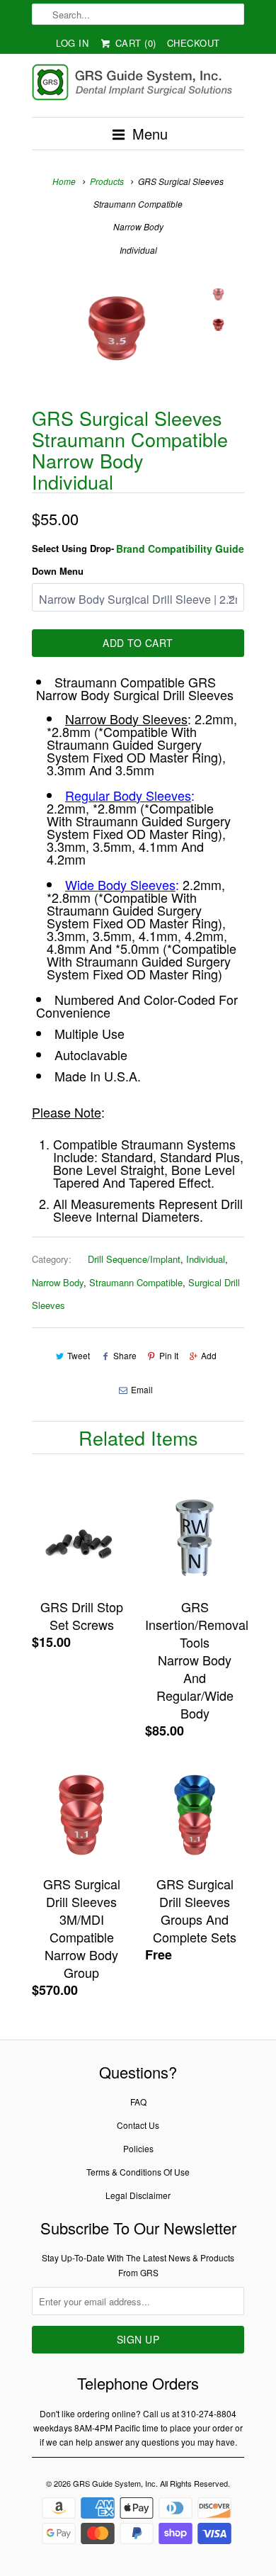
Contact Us (138, 2125)
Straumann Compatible (136, 1282)
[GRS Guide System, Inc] (138, 85)
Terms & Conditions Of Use (138, 2172)
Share (125, 1355)
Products (107, 181)
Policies (138, 2148)
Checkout (194, 43)
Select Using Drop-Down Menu (73, 559)
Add (209, 1355)
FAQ (138, 2102)
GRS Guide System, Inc (114, 2483)
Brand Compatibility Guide (180, 549)
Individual (206, 1259)
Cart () (134, 43)
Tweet (79, 1355)
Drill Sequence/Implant (134, 1259)
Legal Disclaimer (138, 2195)
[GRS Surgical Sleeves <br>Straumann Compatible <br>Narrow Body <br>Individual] (117, 329)
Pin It (169, 1355)
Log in (72, 43)
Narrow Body (58, 1282)
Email (142, 1389)
